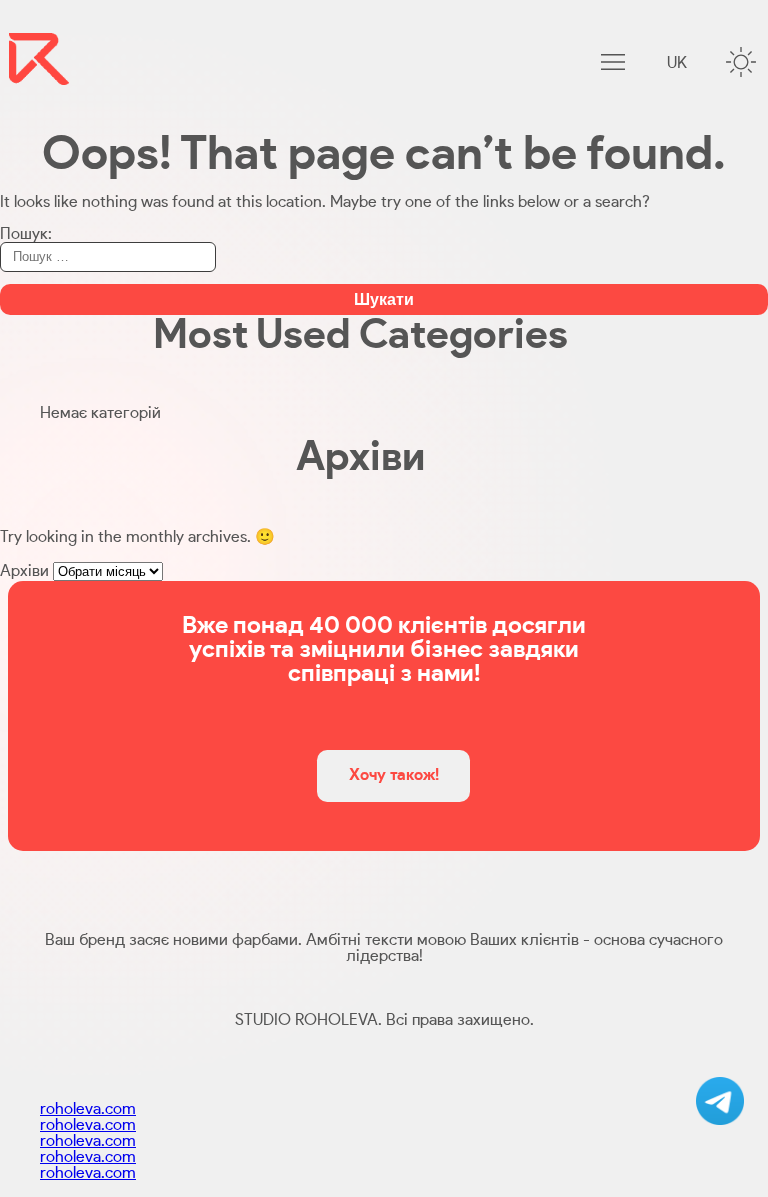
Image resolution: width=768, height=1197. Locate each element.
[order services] (720, 1101)
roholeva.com (88, 1109)
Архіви (24, 571)
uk (677, 63)
